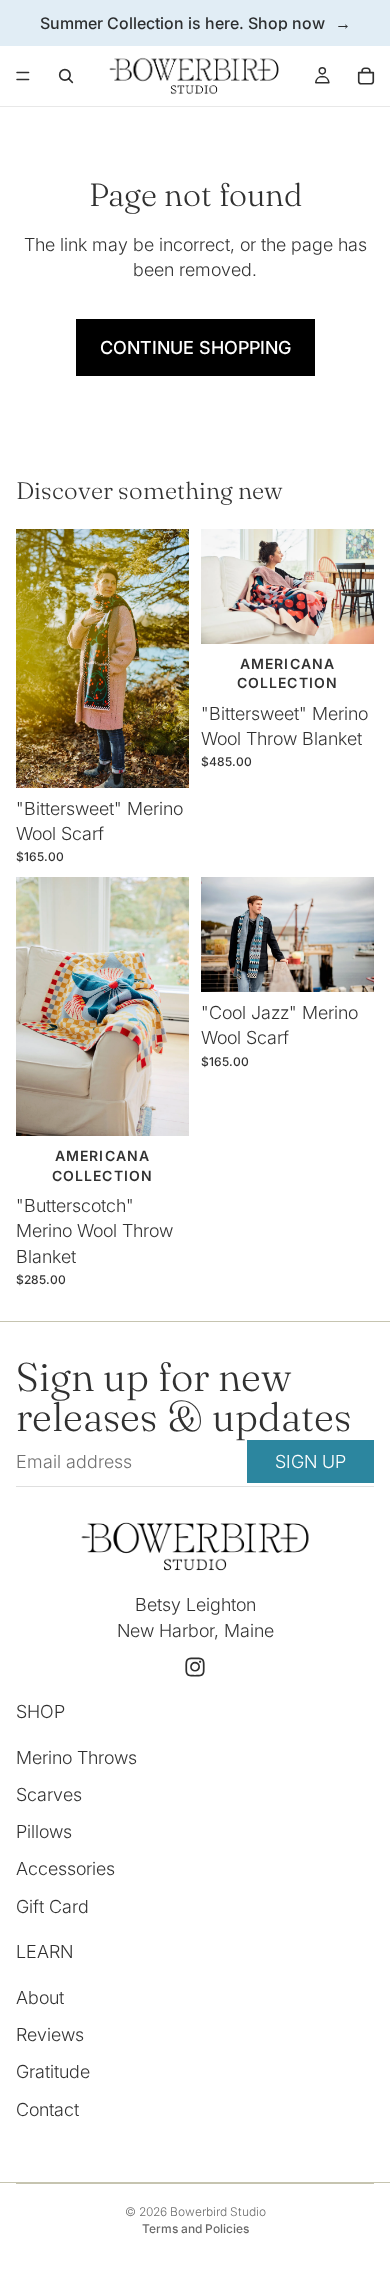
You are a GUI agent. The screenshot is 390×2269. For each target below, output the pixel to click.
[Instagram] (195, 1667)
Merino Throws (76, 1757)
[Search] (66, 76)
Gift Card (52, 1905)
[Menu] (23, 76)
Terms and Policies (195, 2228)
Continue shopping (195, 347)
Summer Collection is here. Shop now (182, 23)
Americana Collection (102, 1165)
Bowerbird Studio (218, 2211)
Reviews (50, 2034)
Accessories (65, 1868)
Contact (47, 2108)
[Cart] (366, 76)
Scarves (49, 1794)
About (40, 1997)
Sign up (310, 1461)
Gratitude (53, 2071)
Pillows (44, 1831)
